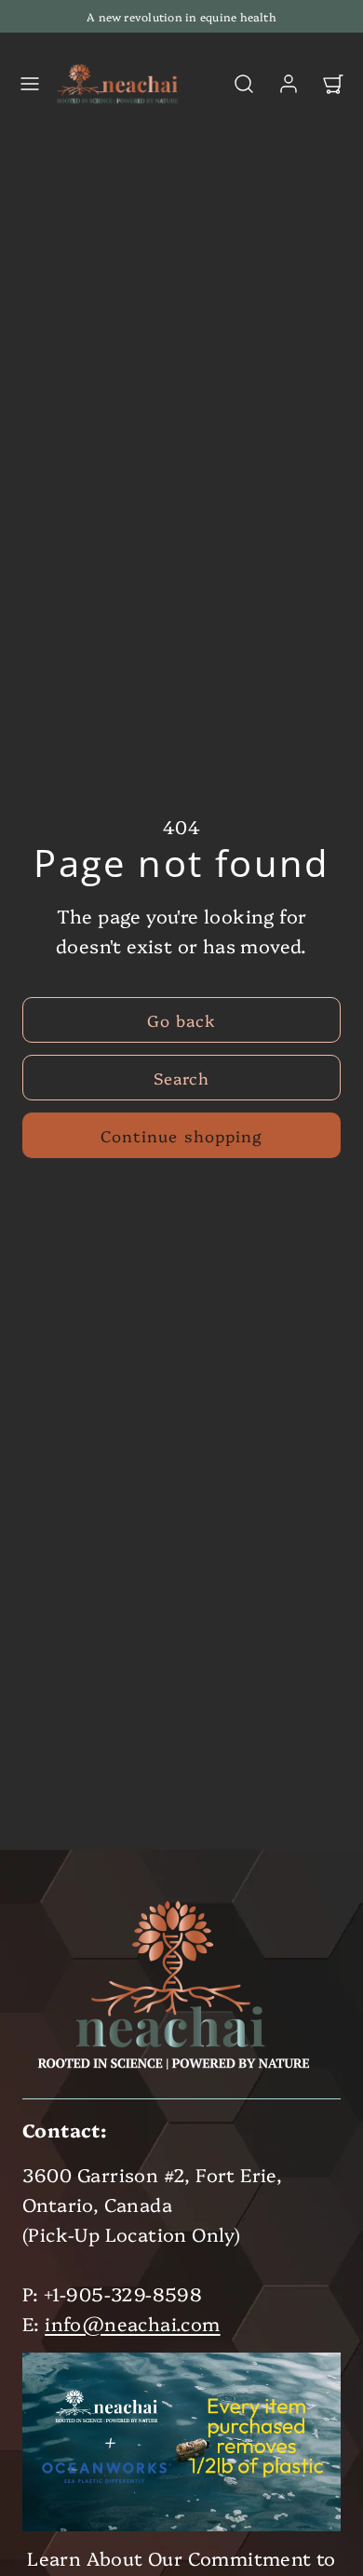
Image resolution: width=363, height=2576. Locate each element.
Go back (181, 1020)
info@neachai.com (132, 2323)
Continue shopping (181, 1135)
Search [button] (181, 1078)
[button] (30, 84)
